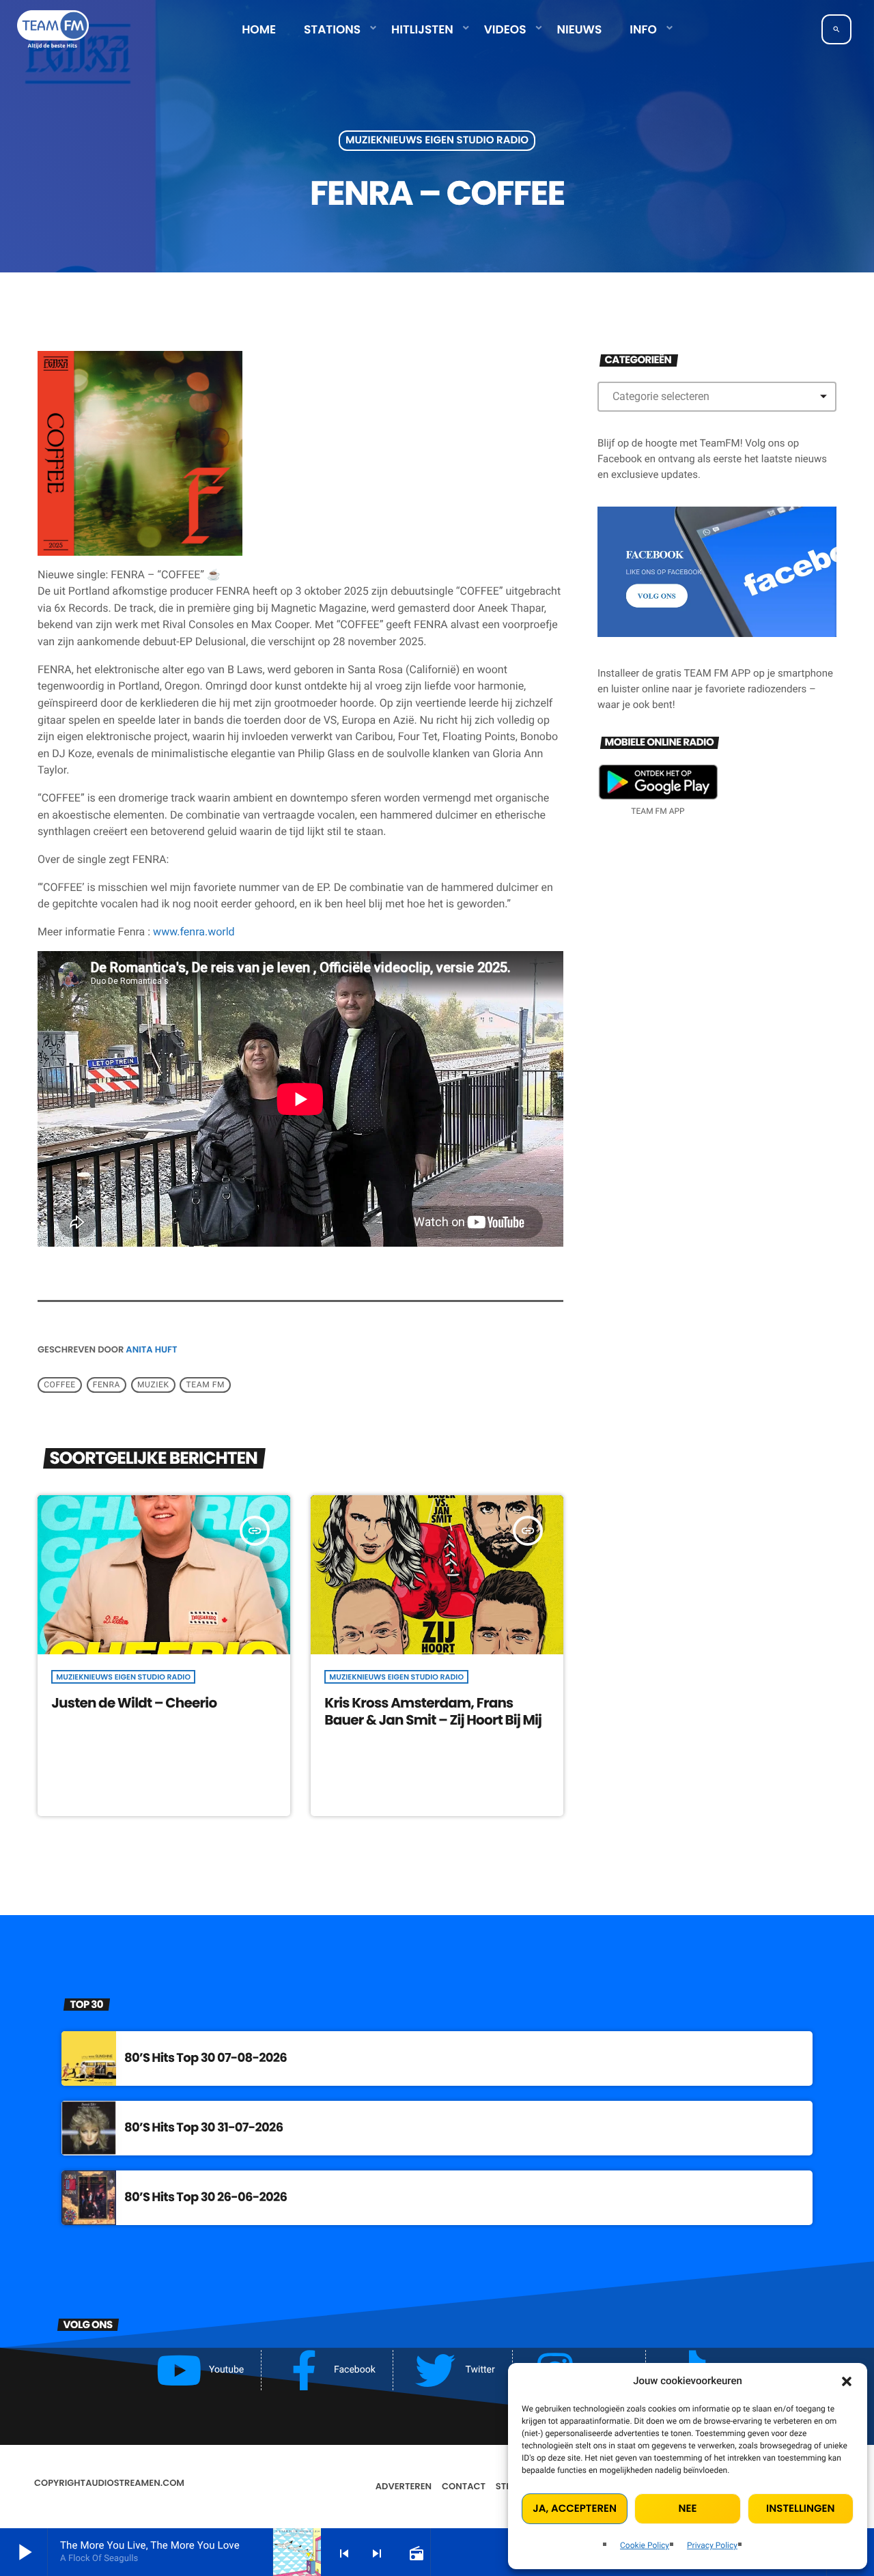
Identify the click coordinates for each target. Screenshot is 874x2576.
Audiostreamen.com (135, 2483)
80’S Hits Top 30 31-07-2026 (203, 2128)
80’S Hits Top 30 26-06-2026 (206, 2197)
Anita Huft (151, 1349)
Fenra (107, 1385)
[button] (847, 2381)
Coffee (60, 1385)
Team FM (206, 1385)
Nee (688, 2509)
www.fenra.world (194, 932)
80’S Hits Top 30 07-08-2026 (206, 2058)
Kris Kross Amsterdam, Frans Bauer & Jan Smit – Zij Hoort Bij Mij (433, 1711)
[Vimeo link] (53, 29)
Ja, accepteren (575, 2509)
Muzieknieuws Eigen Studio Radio (437, 141)
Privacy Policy (712, 2545)
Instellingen (800, 2509)
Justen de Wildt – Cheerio (134, 1703)
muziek (153, 1385)
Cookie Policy (645, 2545)
